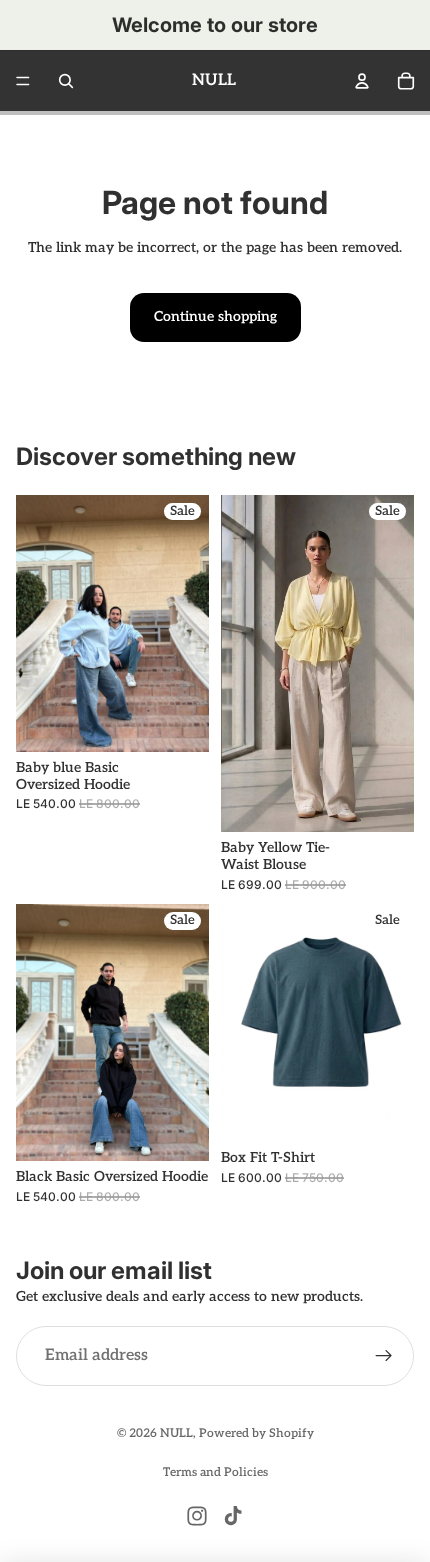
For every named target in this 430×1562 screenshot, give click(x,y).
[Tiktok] (233, 1516)
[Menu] (23, 81)
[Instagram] (197, 1516)
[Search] (66, 81)
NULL (176, 1433)
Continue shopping (215, 316)
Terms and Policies (215, 1472)
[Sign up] (384, 1356)
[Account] (362, 81)
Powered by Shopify (256, 1433)
